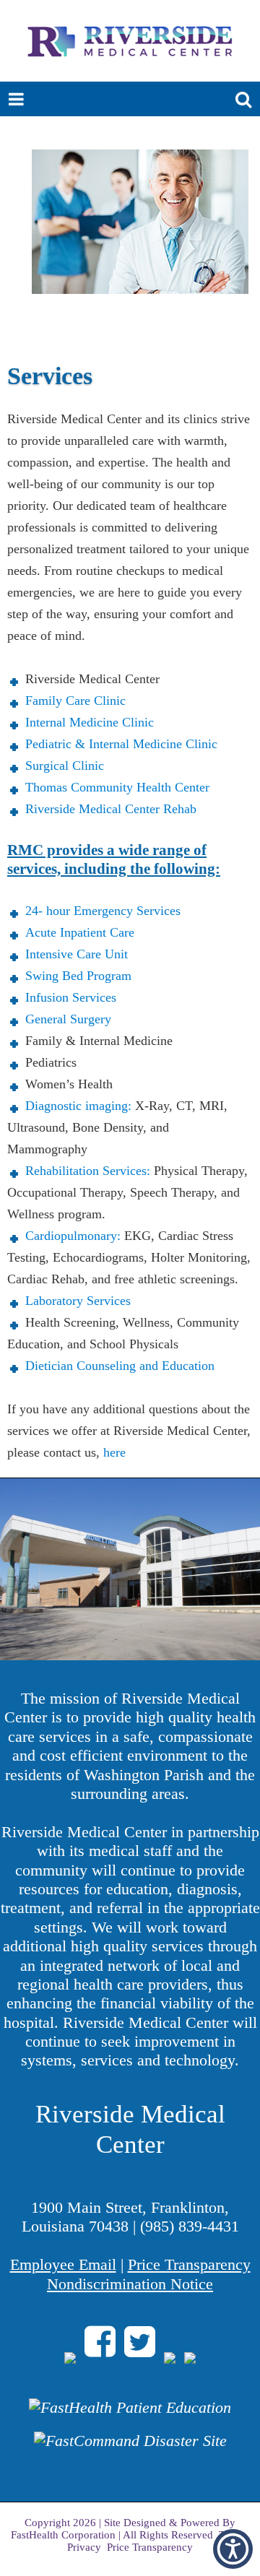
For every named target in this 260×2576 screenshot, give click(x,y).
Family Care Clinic (75, 701)
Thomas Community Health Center (117, 787)
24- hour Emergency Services (103, 911)
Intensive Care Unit (77, 954)
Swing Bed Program (78, 976)
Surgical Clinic (65, 766)
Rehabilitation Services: (90, 1171)
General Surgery (68, 1019)
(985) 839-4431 (190, 2226)
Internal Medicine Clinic (90, 722)
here (116, 1452)
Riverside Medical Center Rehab (111, 809)
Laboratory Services (80, 1301)
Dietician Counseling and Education (120, 1366)
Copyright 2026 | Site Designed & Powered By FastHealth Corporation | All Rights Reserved (123, 2529)
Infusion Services (71, 997)
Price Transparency (189, 2264)
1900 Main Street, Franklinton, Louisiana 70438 (126, 2217)
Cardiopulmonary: (75, 1236)
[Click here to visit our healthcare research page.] (130, 2415)
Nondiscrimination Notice (130, 2284)
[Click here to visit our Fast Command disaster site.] (130, 2448)
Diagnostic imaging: (78, 1106)
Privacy (84, 2547)
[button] (233, 2549)
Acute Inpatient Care (82, 932)
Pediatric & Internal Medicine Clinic (121, 744)
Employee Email (63, 2264)
